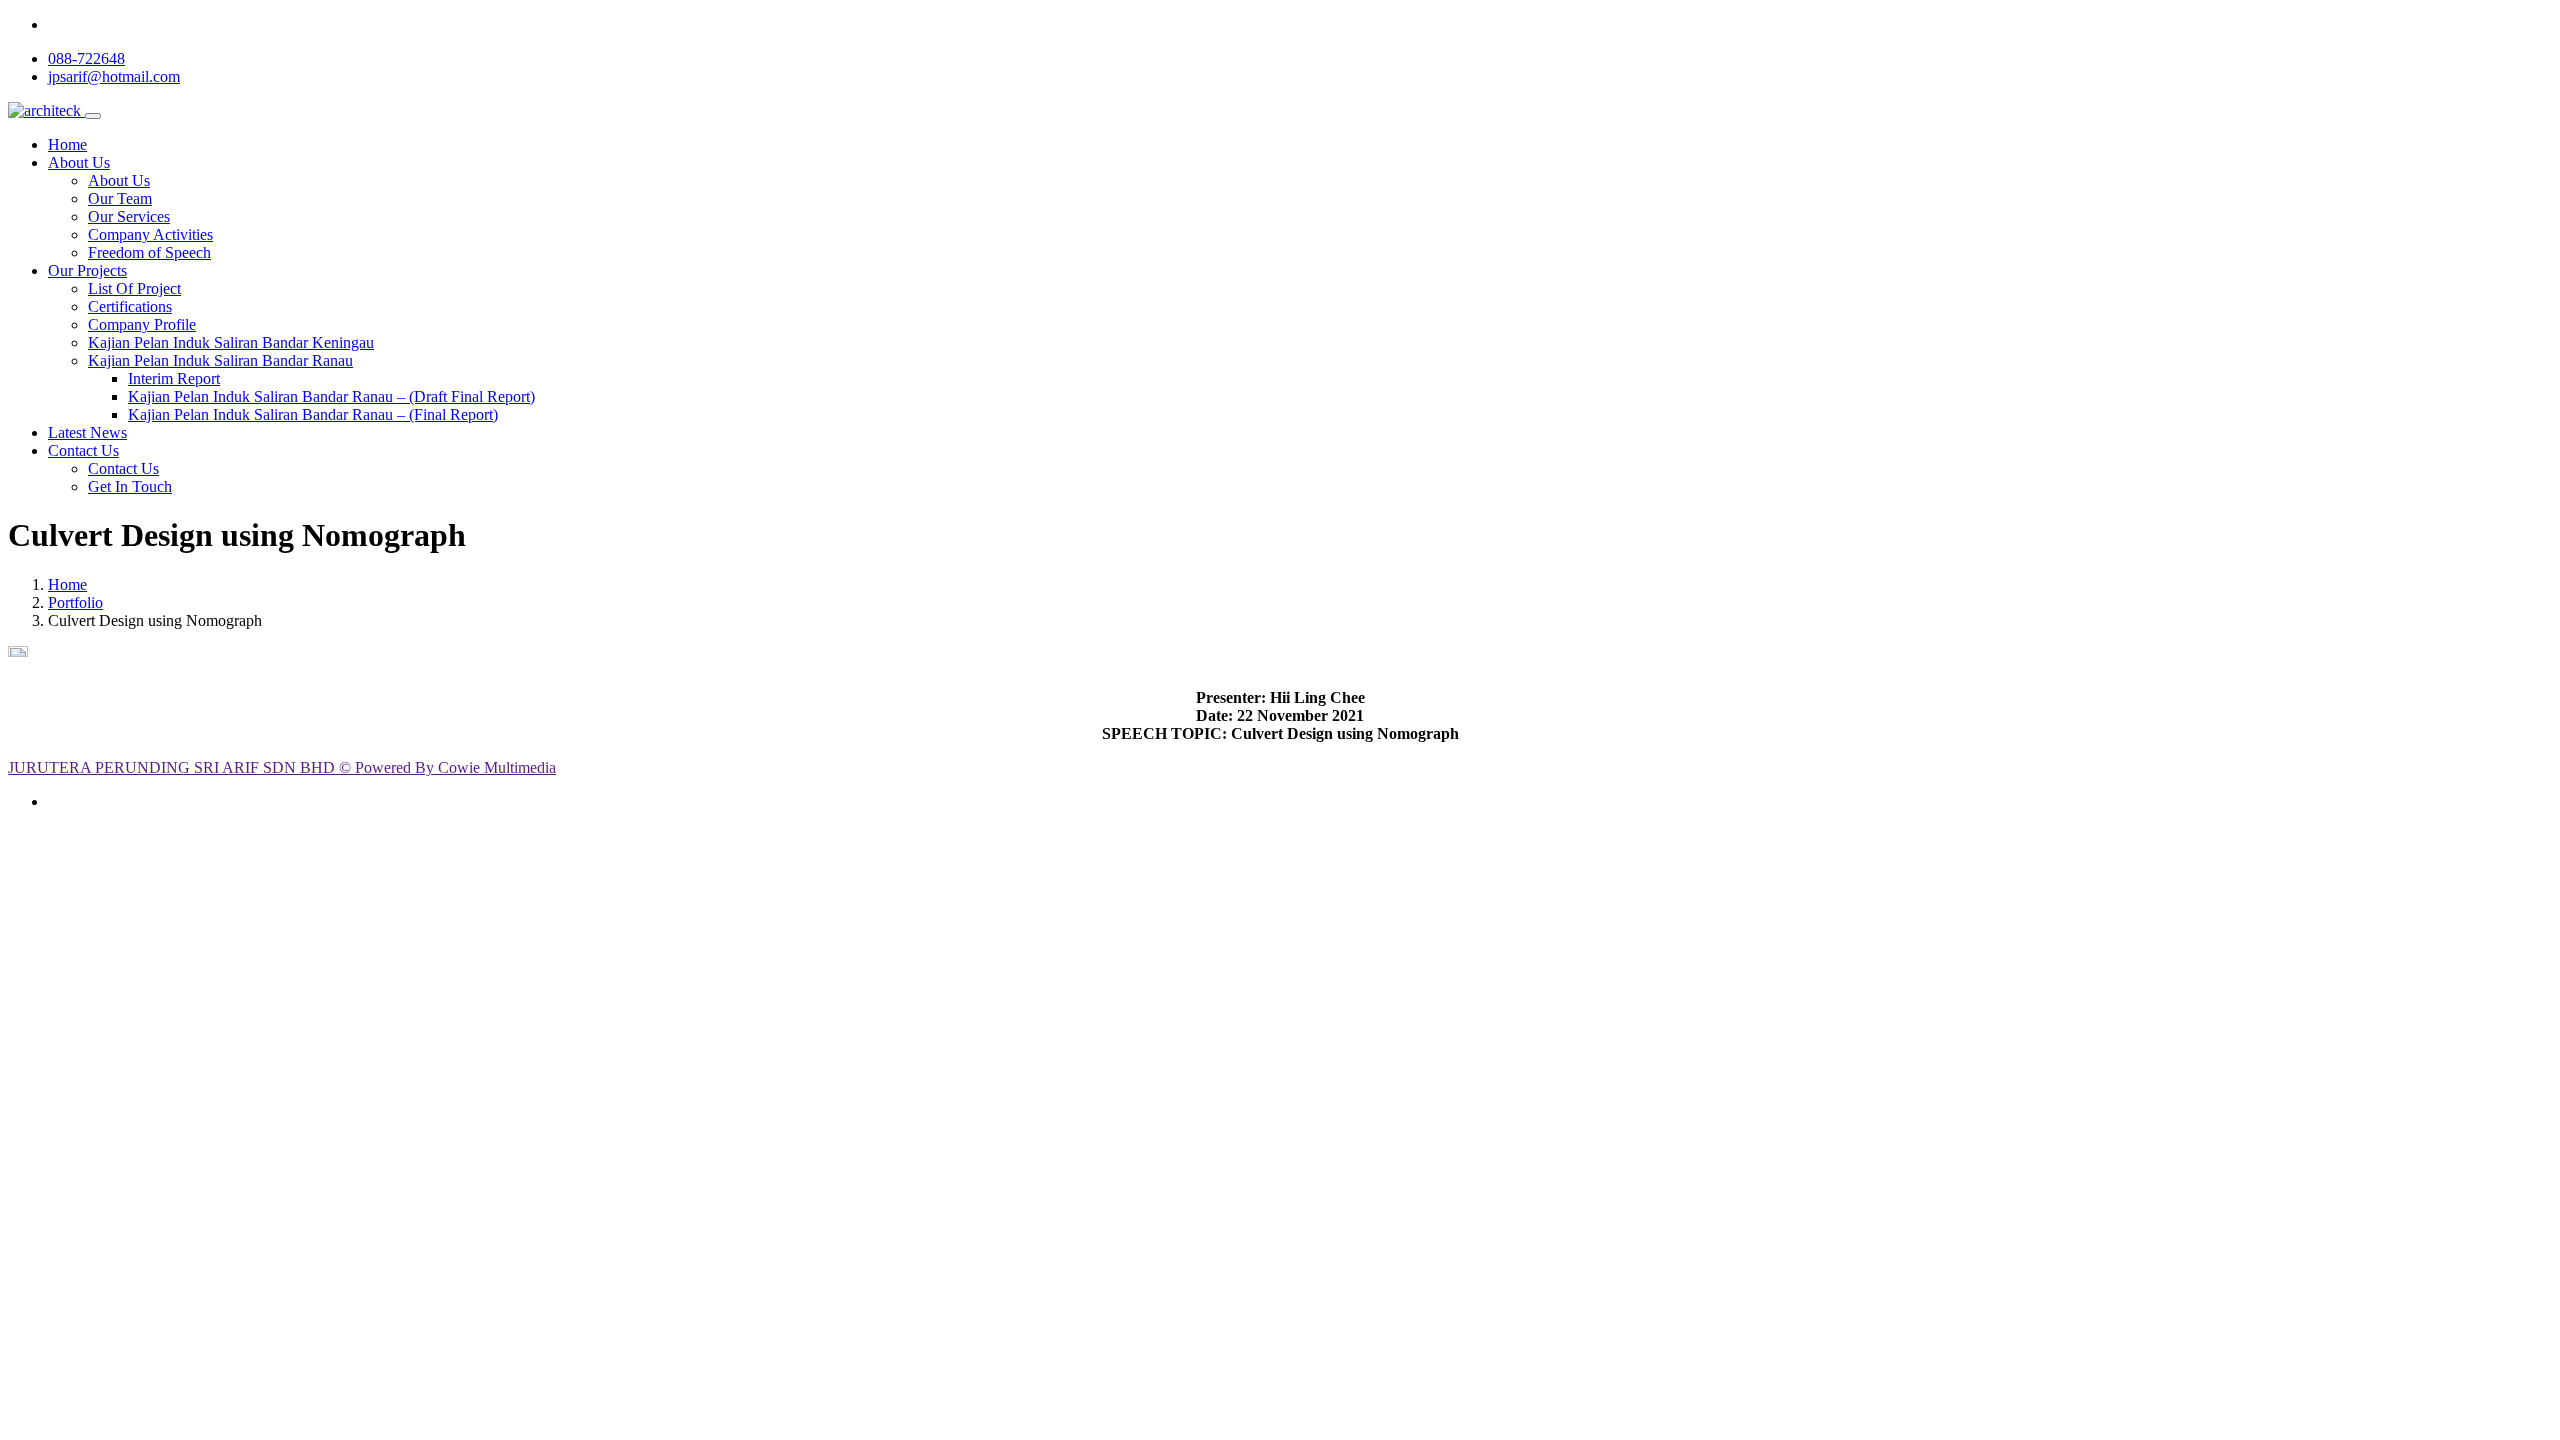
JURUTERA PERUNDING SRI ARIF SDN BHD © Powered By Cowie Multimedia (282, 767)
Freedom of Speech (149, 252)
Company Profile (142, 324)
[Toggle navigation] (93, 116)
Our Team (120, 198)
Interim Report (174, 378)
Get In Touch (130, 486)
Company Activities (150, 234)
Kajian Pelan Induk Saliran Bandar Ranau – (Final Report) (313, 414)
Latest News (87, 432)
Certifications (130, 306)
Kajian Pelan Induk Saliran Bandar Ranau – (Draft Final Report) (331, 396)
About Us (79, 162)
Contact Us (83, 450)
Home (67, 144)
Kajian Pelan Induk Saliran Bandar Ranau (220, 360)
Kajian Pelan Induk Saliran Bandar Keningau (231, 342)
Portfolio (75, 602)
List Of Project (134, 288)
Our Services (129, 216)
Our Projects (87, 270)
